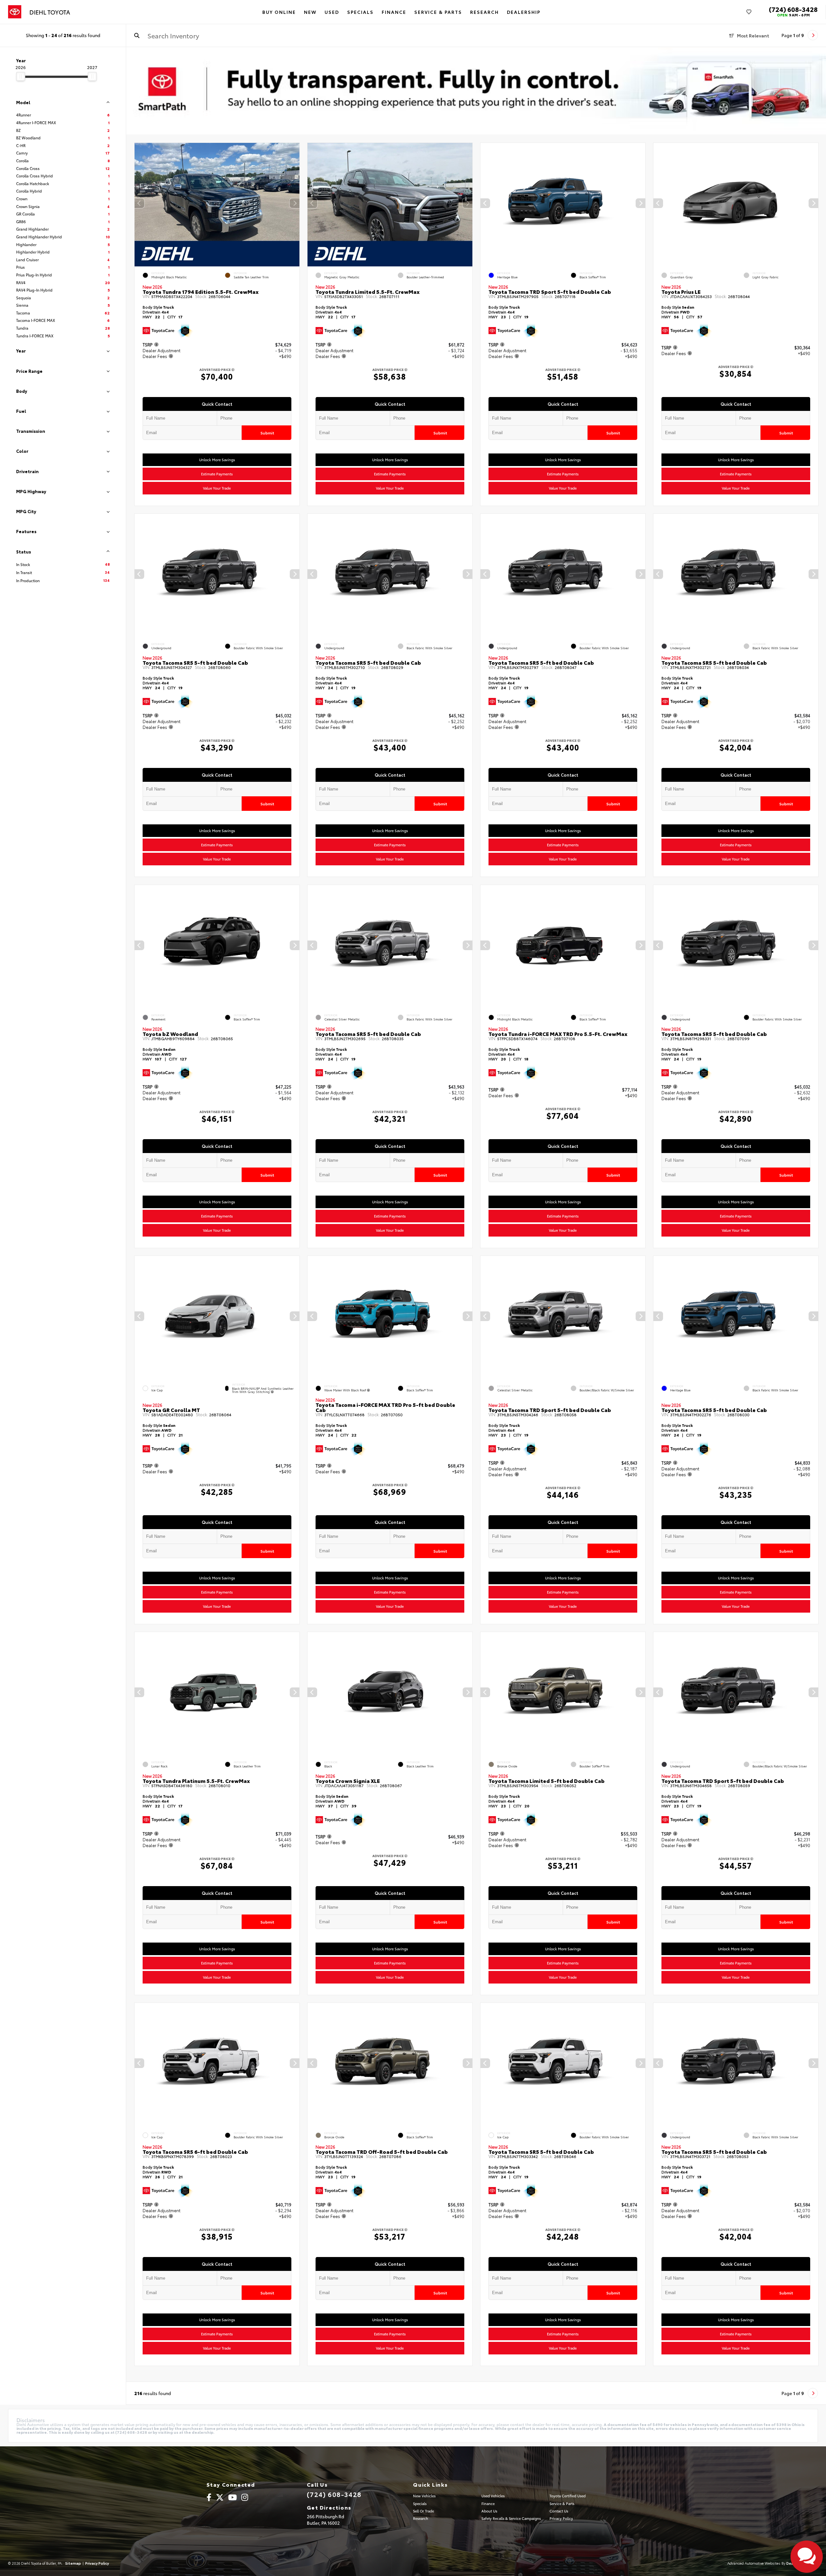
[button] (295, 203)
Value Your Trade (217, 488)
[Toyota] (15, 12)
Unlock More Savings (217, 460)
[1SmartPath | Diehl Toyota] (476, 91)
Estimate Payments (217, 474)
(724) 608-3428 (793, 9)
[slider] (21, 76)
